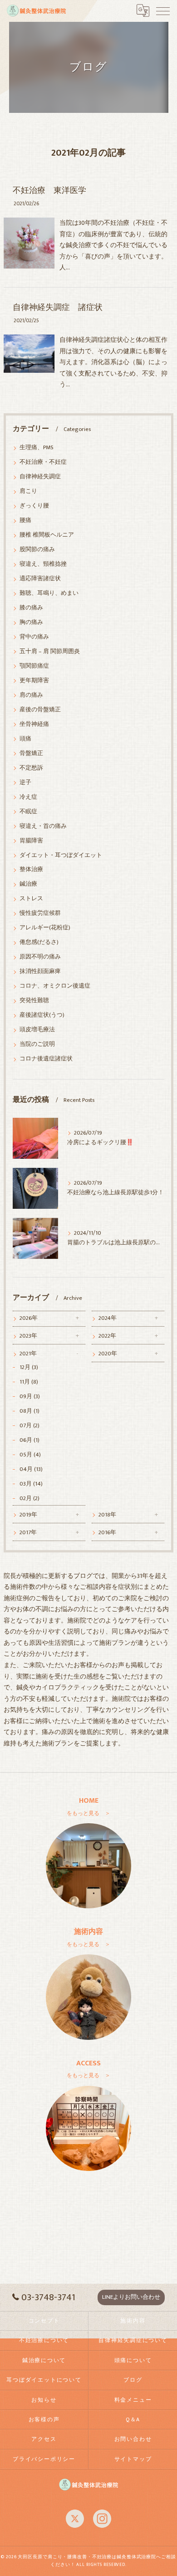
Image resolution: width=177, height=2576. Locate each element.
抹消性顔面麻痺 (40, 971)
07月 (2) (29, 1426)
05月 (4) (30, 1455)
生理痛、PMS (37, 448)
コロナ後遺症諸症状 (46, 1059)
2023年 (28, 1336)
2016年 (107, 1533)
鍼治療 (28, 884)
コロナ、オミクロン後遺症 (55, 986)
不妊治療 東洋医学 (49, 190)
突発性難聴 (34, 1001)
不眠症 (28, 812)
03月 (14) (31, 1484)
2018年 (107, 1515)
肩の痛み (31, 695)
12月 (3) (29, 1367)
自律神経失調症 (40, 477)
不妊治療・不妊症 (43, 462)
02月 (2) (29, 1498)
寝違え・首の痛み (43, 826)
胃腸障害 (31, 841)
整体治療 (31, 870)
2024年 (108, 1318)
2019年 (28, 1515)
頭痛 (25, 739)
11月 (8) (29, 1382)
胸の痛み (31, 622)
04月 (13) (31, 1469)
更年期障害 (34, 681)
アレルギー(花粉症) (45, 928)
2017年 (28, 1533)
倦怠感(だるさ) (39, 942)
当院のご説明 (37, 1044)
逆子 (25, 783)
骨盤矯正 (31, 753)
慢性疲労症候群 (40, 913)
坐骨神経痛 (34, 724)
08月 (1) (29, 1411)
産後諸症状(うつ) (42, 1015)
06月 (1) (29, 1440)
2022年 (107, 1336)
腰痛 (25, 520)
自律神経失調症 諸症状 (58, 307)
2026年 (29, 1318)
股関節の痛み (37, 550)
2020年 (108, 1354)
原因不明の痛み (40, 957)
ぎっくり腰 (34, 506)
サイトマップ (133, 2459)
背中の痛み (34, 637)
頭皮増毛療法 (37, 1030)
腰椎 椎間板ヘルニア (47, 535)
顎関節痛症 (34, 666)
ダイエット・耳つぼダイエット (61, 855)
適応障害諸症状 (40, 579)
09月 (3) (30, 1397)
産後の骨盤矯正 (40, 710)
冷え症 (28, 797)
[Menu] (163, 10)
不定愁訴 (31, 768)
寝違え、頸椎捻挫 (43, 564)
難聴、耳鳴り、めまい (49, 593)
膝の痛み (31, 608)
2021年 (28, 1354)
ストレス (31, 899)
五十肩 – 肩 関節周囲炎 (50, 652)
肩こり (28, 491)
